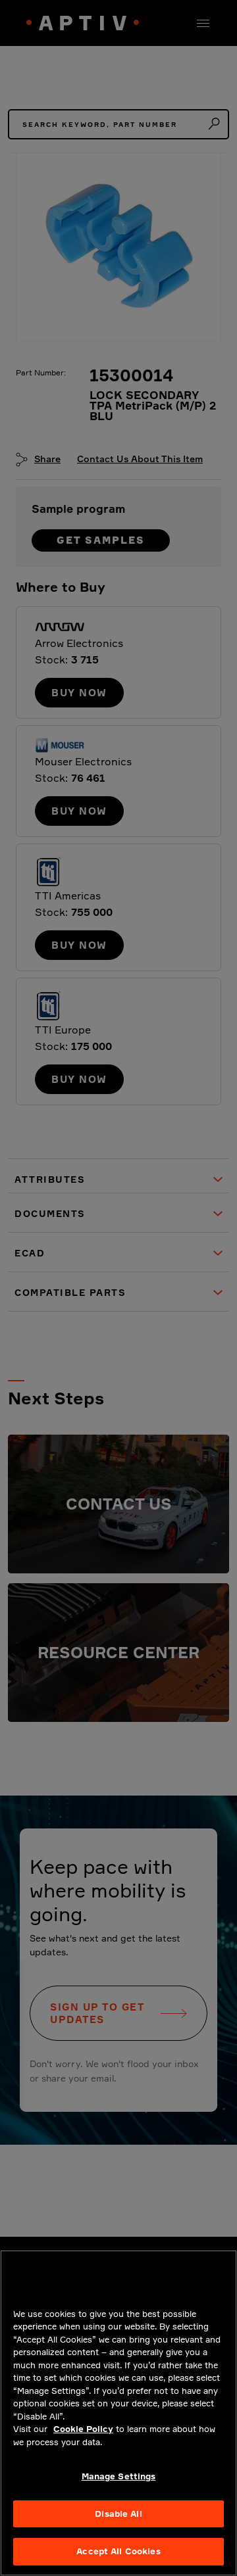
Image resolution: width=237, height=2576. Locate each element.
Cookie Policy (83, 2429)
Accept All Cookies (118, 2551)
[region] (118, 2413)
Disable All (118, 2514)
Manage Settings (119, 2476)
